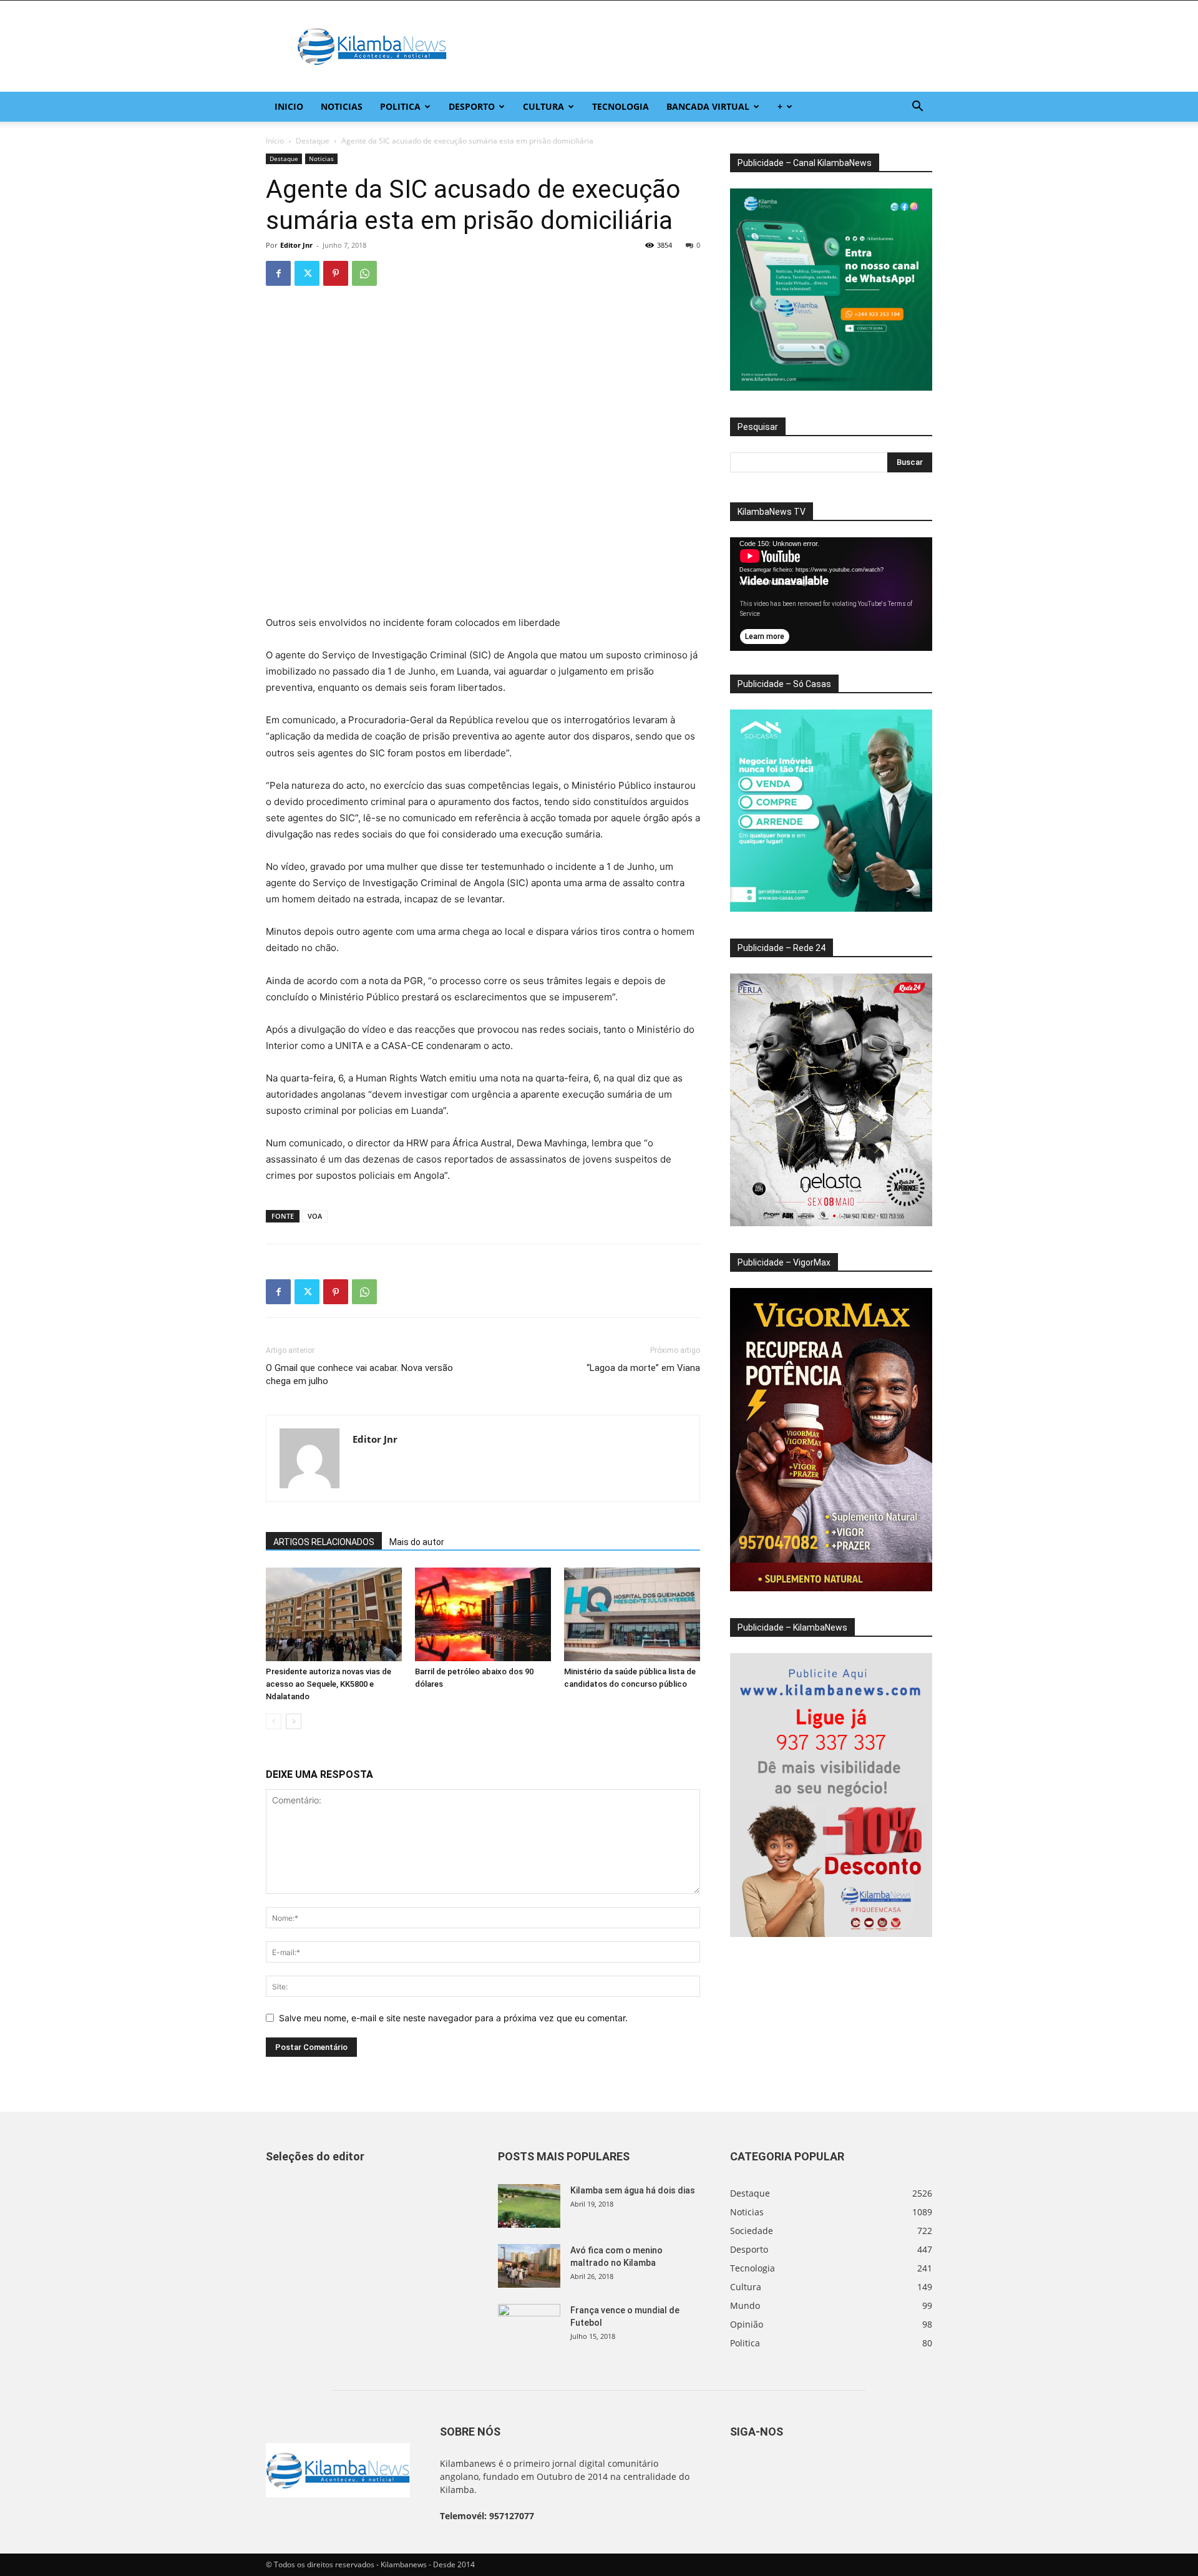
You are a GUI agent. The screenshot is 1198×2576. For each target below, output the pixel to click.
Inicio (289, 106)
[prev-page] (274, 1721)
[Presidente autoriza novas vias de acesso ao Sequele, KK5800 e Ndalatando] (334, 1614)
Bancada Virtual (708, 106)
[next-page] (294, 1721)
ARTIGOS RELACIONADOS (324, 1542)
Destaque (313, 141)
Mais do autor (417, 1542)
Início (275, 141)
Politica (400, 106)
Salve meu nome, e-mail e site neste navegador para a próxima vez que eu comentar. (453, 2018)
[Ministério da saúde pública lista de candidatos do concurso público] (632, 1614)
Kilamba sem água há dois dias (633, 2190)
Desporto (472, 106)
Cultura (543, 106)
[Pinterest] (336, 273)
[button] (917, 108)
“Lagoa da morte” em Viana (643, 1368)
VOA (315, 1216)
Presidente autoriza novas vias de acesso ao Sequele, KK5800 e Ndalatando (329, 1684)
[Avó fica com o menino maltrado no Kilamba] (529, 2266)
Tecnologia (621, 106)
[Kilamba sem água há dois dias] (529, 2206)
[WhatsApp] (364, 273)
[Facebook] (278, 273)
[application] (831, 594)
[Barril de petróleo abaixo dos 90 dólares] (483, 1614)
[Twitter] (307, 273)
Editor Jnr (296, 245)
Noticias (342, 106)
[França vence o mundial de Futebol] (529, 2326)
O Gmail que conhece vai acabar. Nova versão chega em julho (359, 1374)
